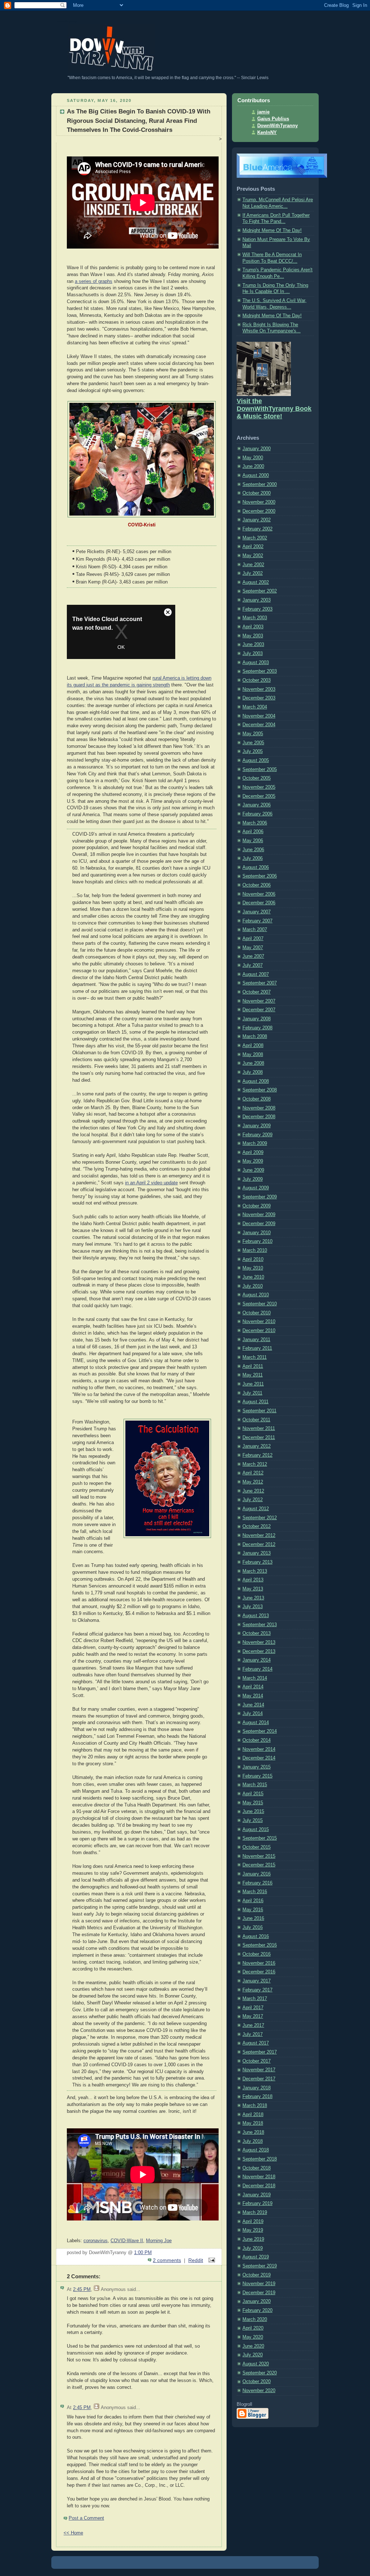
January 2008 (257, 1019)
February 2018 (257, 2097)
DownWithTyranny (277, 126)
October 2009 (257, 1206)
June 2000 (253, 466)
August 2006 (256, 867)
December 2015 (259, 1865)
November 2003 (259, 689)
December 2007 (259, 1010)
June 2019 (253, 2239)
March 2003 (255, 618)
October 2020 (257, 2382)
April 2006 (253, 832)
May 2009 (253, 1161)
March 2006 (255, 823)
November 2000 (259, 502)
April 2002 (253, 547)
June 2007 (253, 956)
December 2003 (259, 698)
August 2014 (256, 1723)
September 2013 (260, 1625)
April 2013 (253, 1580)
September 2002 (260, 591)
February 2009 (257, 1135)
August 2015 (256, 1830)
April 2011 (253, 1366)
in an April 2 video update (151, 1183)
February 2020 (257, 2310)
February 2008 (257, 1028)
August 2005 (256, 761)
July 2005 (253, 751)
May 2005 (253, 734)
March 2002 (255, 538)
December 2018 (259, 2186)
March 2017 (255, 1999)
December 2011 (259, 1438)
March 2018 (255, 2106)
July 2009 (253, 1179)
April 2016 (253, 1901)
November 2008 (259, 1108)
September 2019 (260, 2266)
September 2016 (260, 1945)
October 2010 (257, 1313)
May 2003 (253, 636)
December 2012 (259, 1545)
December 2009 (259, 1224)
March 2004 (255, 707)
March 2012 (255, 1464)
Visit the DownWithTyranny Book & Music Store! (274, 409)
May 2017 (253, 2016)
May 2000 (253, 458)
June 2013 (253, 1598)
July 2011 (252, 1393)
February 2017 (257, 1990)
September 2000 (260, 484)
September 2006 (260, 876)
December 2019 (259, 2293)
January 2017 (257, 1981)
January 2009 (257, 1126)
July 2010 (253, 1286)
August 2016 (256, 1937)
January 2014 (257, 1660)
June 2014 (253, 1705)
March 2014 (255, 1678)
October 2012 (257, 1526)
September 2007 (260, 983)
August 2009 (256, 1188)
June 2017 (253, 2025)
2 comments (167, 2260)
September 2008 (260, 1090)
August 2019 (256, 2257)
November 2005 (259, 787)
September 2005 (260, 770)
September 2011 (259, 1411)
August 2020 (256, 2364)
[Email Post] (210, 2260)
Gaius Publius (273, 119)
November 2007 (259, 1001)
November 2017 (259, 2070)
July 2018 (253, 2141)
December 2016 (259, 1972)
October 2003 (257, 680)
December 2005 (259, 796)
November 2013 (259, 1642)
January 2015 (257, 1767)
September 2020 (260, 2373)
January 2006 (257, 805)
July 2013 (253, 1607)
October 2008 (257, 1099)
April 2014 (253, 1687)
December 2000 (259, 511)
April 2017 (253, 2008)
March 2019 (255, 2213)
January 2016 (257, 1874)
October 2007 (257, 992)
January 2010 (257, 1233)
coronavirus (96, 2241)
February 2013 (257, 1562)
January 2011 (256, 1340)
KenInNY (267, 133)
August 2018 (256, 2150)
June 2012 (253, 1491)
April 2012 (253, 1473)
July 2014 (253, 1714)
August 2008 (256, 1081)
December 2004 (259, 725)
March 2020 (255, 2319)
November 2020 (259, 2391)
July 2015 (253, 1821)
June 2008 (253, 1063)
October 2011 (256, 1420)
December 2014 (259, 1758)
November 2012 (259, 1535)
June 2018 (253, 2132)
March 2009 (255, 1143)
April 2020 (253, 2328)
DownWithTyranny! (67, 21)
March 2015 (255, 1785)
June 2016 (253, 1918)
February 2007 (257, 921)
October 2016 (257, 1954)
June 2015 (253, 1812)
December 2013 (259, 1651)
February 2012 (257, 1455)
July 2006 (253, 858)
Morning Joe (159, 2241)
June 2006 (253, 850)
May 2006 (253, 841)
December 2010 (259, 1331)
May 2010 (253, 1268)
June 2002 (253, 565)
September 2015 (260, 1838)
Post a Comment (86, 2518)
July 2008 (253, 1072)
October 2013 (257, 1633)
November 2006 (259, 894)
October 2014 (257, 1740)
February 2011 (257, 1348)
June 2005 (253, 743)
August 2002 (256, 582)
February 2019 (257, 2204)
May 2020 (253, 2337)
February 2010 (257, 1241)
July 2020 (253, 2355)
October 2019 (257, 2275)
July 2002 (253, 573)
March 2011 (255, 1357)
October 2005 (257, 778)
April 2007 (253, 939)
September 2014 (260, 1731)
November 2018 (259, 2177)
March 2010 (255, 1250)
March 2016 (255, 1892)
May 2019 (253, 2230)
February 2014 (257, 1669)
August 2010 (256, 1295)
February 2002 (257, 529)
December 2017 (259, 2079)
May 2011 (253, 1375)
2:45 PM (82, 2289)
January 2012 (257, 1446)
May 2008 (253, 1055)
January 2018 (257, 2088)
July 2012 (253, 1500)
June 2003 (253, 645)
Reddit (196, 2260)
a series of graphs (94, 281)
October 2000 (257, 493)
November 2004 (259, 716)
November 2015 (259, 1856)
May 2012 (253, 1482)
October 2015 (257, 1847)
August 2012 (256, 1509)
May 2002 (253, 556)
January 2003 (257, 600)
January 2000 (257, 449)
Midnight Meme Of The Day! (272, 231)
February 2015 (257, 1776)
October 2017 (257, 2061)
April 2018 (253, 2115)
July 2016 (253, 1927)
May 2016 (253, 1910)
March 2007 (255, 930)
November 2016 (259, 1963)
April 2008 (253, 1046)
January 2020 (257, 2301)
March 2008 (255, 1037)
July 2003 (253, 654)
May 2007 (253, 948)
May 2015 (253, 1803)
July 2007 (253, 965)
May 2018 (253, 2123)
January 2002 (257, 520)
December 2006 (259, 903)
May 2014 (253, 1696)
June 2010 (253, 1277)
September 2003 (260, 671)
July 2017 (253, 2034)
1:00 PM (143, 2253)
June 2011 (253, 1384)
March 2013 (255, 1571)
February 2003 (257, 609)
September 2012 (260, 1518)
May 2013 (253, 1589)
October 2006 (257, 885)
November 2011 (259, 1429)
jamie (263, 112)
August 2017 (256, 2043)
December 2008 (259, 1117)
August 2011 (255, 1402)
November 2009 (259, 1215)
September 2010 (260, 1304)
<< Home (73, 2533)
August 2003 (256, 663)
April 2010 (253, 1259)
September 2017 (260, 2052)
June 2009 (253, 1170)
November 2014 (259, 1749)
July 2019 (253, 2248)
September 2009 (260, 1197)
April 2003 (253, 627)
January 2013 (257, 1553)
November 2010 (259, 1322)
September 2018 (260, 2159)
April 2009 (253, 1153)
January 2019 (257, 2195)
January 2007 (257, 912)
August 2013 (256, 1616)
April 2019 (253, 2222)
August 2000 (256, 475)
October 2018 (257, 2168)
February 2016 (257, 1883)
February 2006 (257, 814)
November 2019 (259, 2284)
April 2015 (253, 1794)
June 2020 (253, 2346)
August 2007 (256, 974)
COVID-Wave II (127, 2241)
